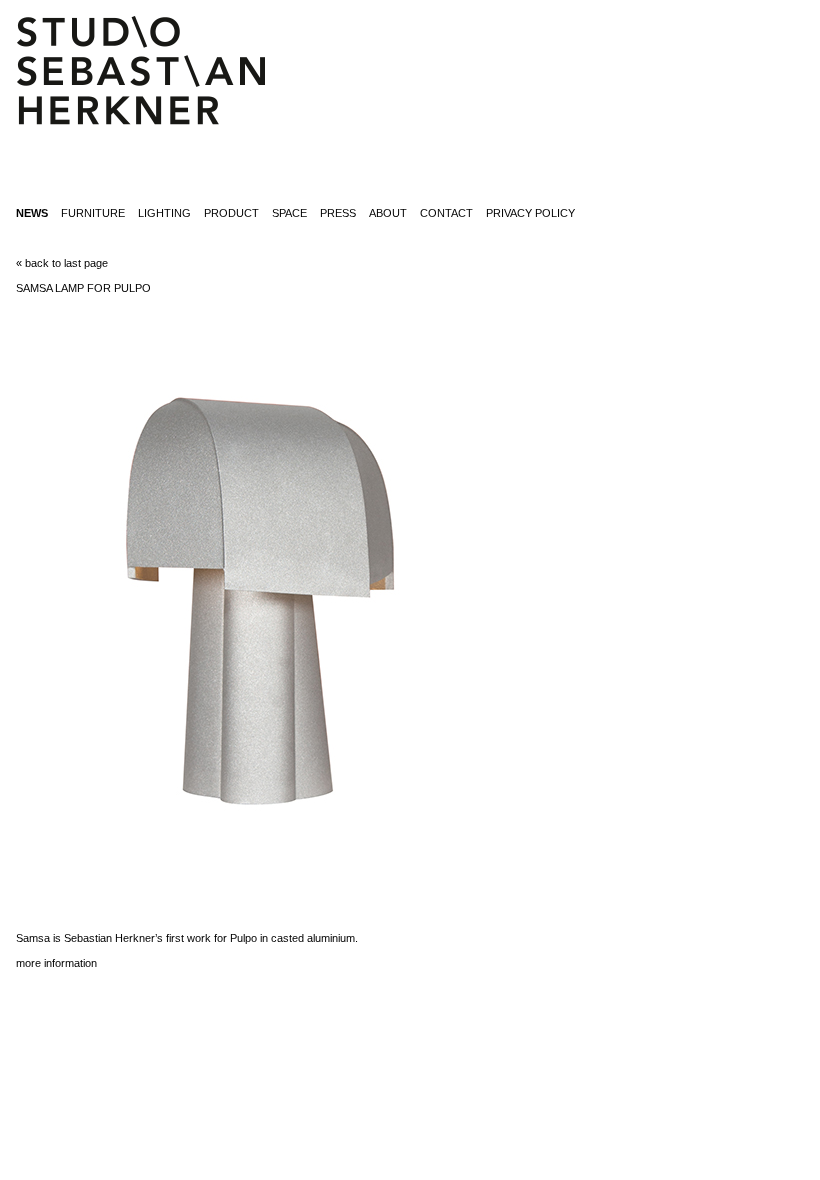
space (289, 213)
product (231, 213)
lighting (164, 213)
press (338, 213)
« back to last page (62, 263)
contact (446, 213)
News (32, 213)
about (388, 213)
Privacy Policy (530, 213)
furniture (93, 213)
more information (56, 963)
